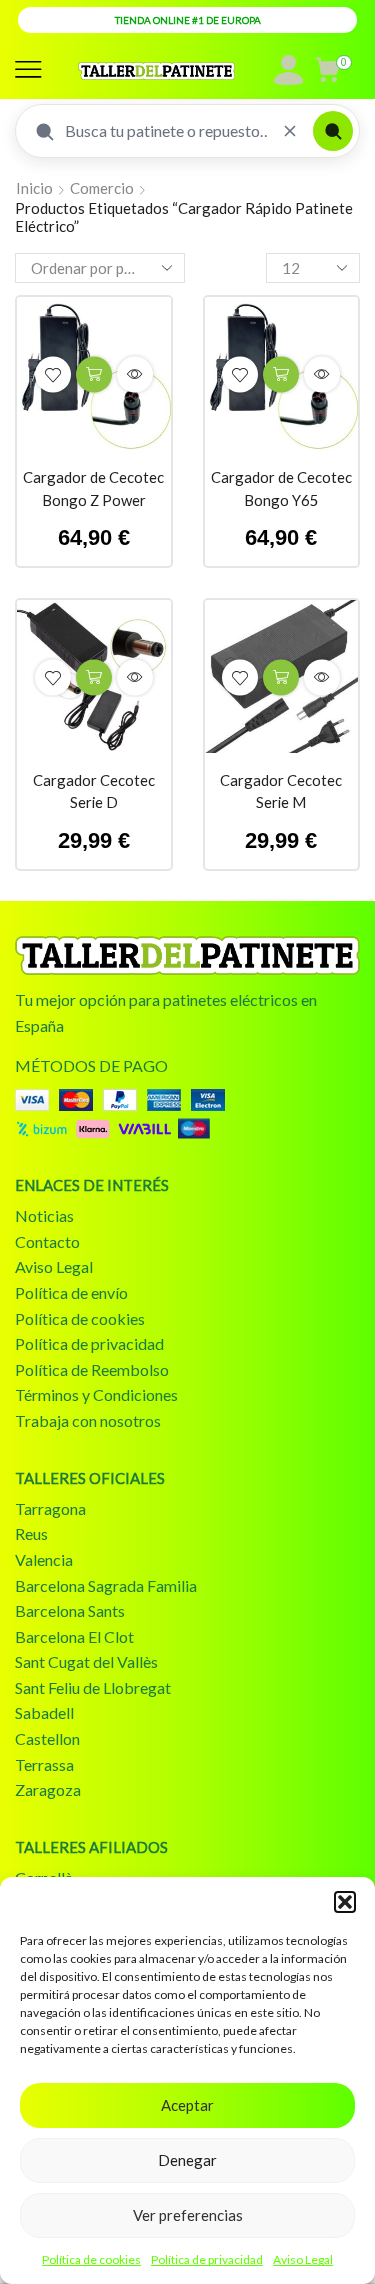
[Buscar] (333, 131)
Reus (31, 1533)
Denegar (187, 2160)
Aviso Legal (303, 2259)
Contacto (47, 1241)
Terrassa (44, 1764)
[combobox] (166, 131)
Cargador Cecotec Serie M (281, 791)
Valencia (44, 1559)
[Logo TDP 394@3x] (187, 955)
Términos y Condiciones (96, 1394)
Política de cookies (91, 2259)
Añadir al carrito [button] (94, 374)
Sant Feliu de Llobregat (93, 1687)
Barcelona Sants (70, 1610)
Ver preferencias (188, 2215)
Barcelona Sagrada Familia (106, 1585)
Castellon (47, 1738)
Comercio (102, 188)
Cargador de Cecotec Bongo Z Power (93, 488)
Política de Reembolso (92, 1369)
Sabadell (44, 1712)
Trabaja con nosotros (88, 1420)
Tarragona (50, 1508)
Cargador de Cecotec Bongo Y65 (281, 488)
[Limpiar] (290, 131)
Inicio (34, 188)
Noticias (44, 1215)
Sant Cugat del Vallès (86, 1661)
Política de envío (71, 1292)
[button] (345, 1902)
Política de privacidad (207, 2259)
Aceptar (187, 2105)
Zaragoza (48, 1789)
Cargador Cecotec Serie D (94, 791)
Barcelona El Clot (74, 1636)
